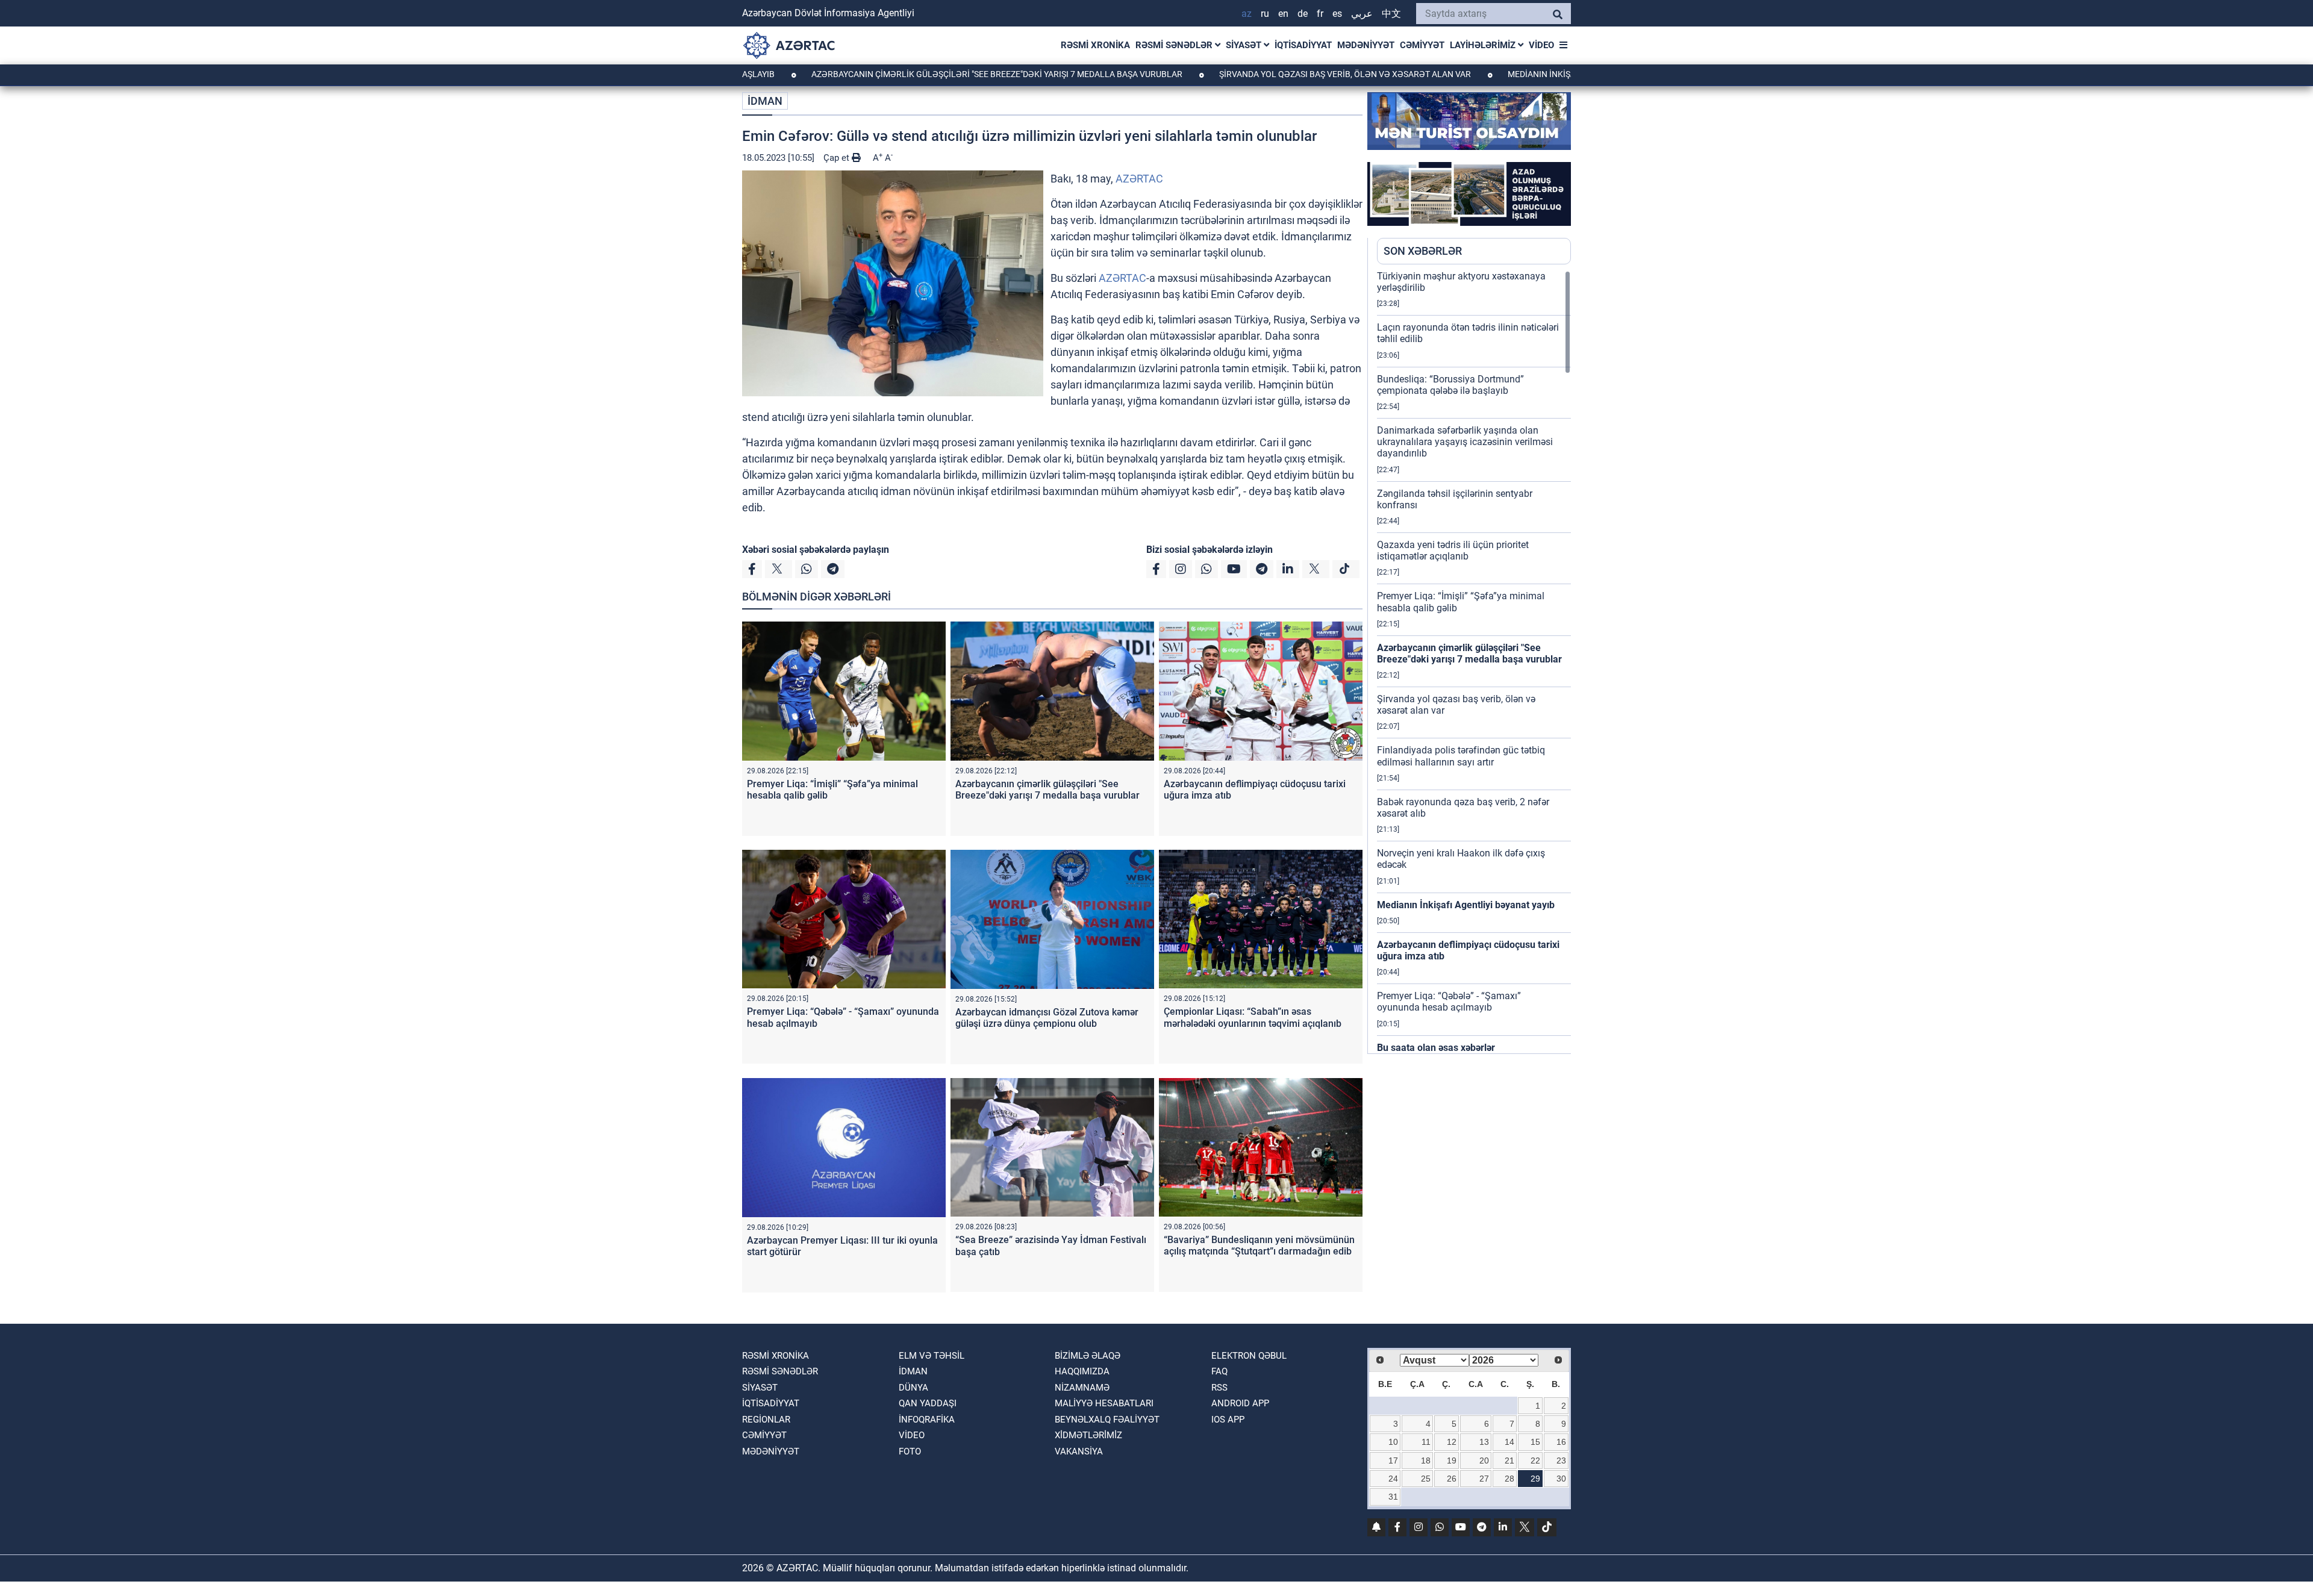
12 (1452, 1442)
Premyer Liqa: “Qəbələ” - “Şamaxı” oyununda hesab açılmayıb (1449, 1002)
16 (1561, 1442)
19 (1452, 1460)
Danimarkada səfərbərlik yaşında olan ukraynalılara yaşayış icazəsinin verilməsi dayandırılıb (1465, 442)
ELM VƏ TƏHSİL (932, 1356)
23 (1561, 1460)
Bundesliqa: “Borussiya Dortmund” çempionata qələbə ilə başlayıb (1450, 385)
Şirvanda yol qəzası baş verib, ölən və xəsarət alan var (1244, 74)
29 (1535, 1479)
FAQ (1219, 1371)
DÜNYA (913, 1388)
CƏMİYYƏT (1422, 45)
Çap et (838, 158)
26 (1452, 1479)
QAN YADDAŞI (928, 1403)
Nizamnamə (1082, 1388)
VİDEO (1541, 45)
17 (1393, 1460)
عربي (1362, 14)
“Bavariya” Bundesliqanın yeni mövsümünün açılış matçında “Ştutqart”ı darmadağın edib (1259, 1245)
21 (1509, 1460)
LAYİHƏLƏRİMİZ (1484, 45)
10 (1393, 1442)
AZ (1247, 14)
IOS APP (1228, 1420)
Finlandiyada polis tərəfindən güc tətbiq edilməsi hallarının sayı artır (1461, 756)
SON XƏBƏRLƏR (1423, 251)
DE (1303, 14)
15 (1535, 1442)
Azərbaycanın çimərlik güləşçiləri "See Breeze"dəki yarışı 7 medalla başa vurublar (896, 74)
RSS (1219, 1388)
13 (1484, 1442)
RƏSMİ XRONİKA (1095, 45)
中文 (1391, 14)
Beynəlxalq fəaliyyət (1107, 1420)
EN (1283, 14)
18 (1426, 1460)
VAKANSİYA (1079, 1451)
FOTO (910, 1451)
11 (1426, 1442)
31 (1393, 1497)
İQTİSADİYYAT (1303, 45)
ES (1337, 14)
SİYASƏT (1245, 45)
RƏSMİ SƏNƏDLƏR (1175, 45)
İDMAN (765, 101)
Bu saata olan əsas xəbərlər (1436, 1048)
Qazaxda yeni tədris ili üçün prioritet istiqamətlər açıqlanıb (1453, 550)
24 (1393, 1479)
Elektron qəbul (1249, 1356)
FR (1320, 14)
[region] (1474, 662)
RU (1265, 14)
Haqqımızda (1082, 1371)
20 (1484, 1460)
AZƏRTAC (1139, 179)
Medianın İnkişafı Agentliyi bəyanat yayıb (1497, 74)
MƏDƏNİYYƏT (1366, 45)
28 (1509, 1479)
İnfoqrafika (927, 1420)
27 (1484, 1479)
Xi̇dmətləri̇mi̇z (1088, 1435)
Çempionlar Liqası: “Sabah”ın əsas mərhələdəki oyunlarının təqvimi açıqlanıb (1253, 1017)
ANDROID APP (1240, 1403)
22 (1535, 1460)
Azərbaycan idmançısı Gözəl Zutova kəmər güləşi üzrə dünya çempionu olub (1047, 1018)
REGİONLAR (766, 1420)
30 (1561, 1479)
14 (1509, 1442)
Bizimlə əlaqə (1088, 1356)
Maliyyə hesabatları (1104, 1403)
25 (1426, 1479)
